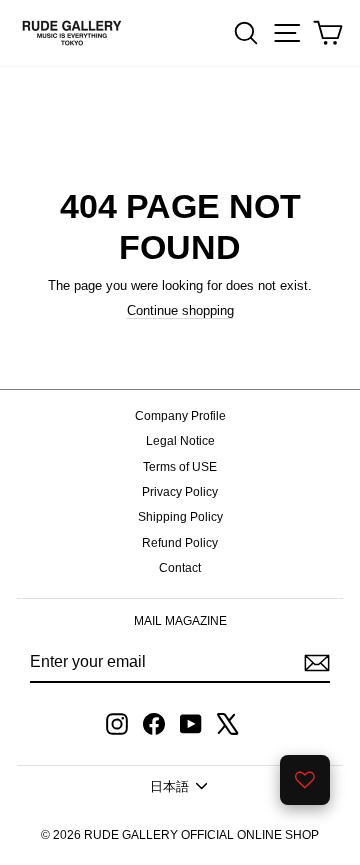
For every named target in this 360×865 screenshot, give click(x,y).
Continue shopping (180, 310)
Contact (180, 568)
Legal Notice (180, 441)
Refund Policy (180, 543)
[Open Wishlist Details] (305, 780)
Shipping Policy (180, 517)
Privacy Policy (180, 492)
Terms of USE (180, 467)
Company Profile (180, 416)
